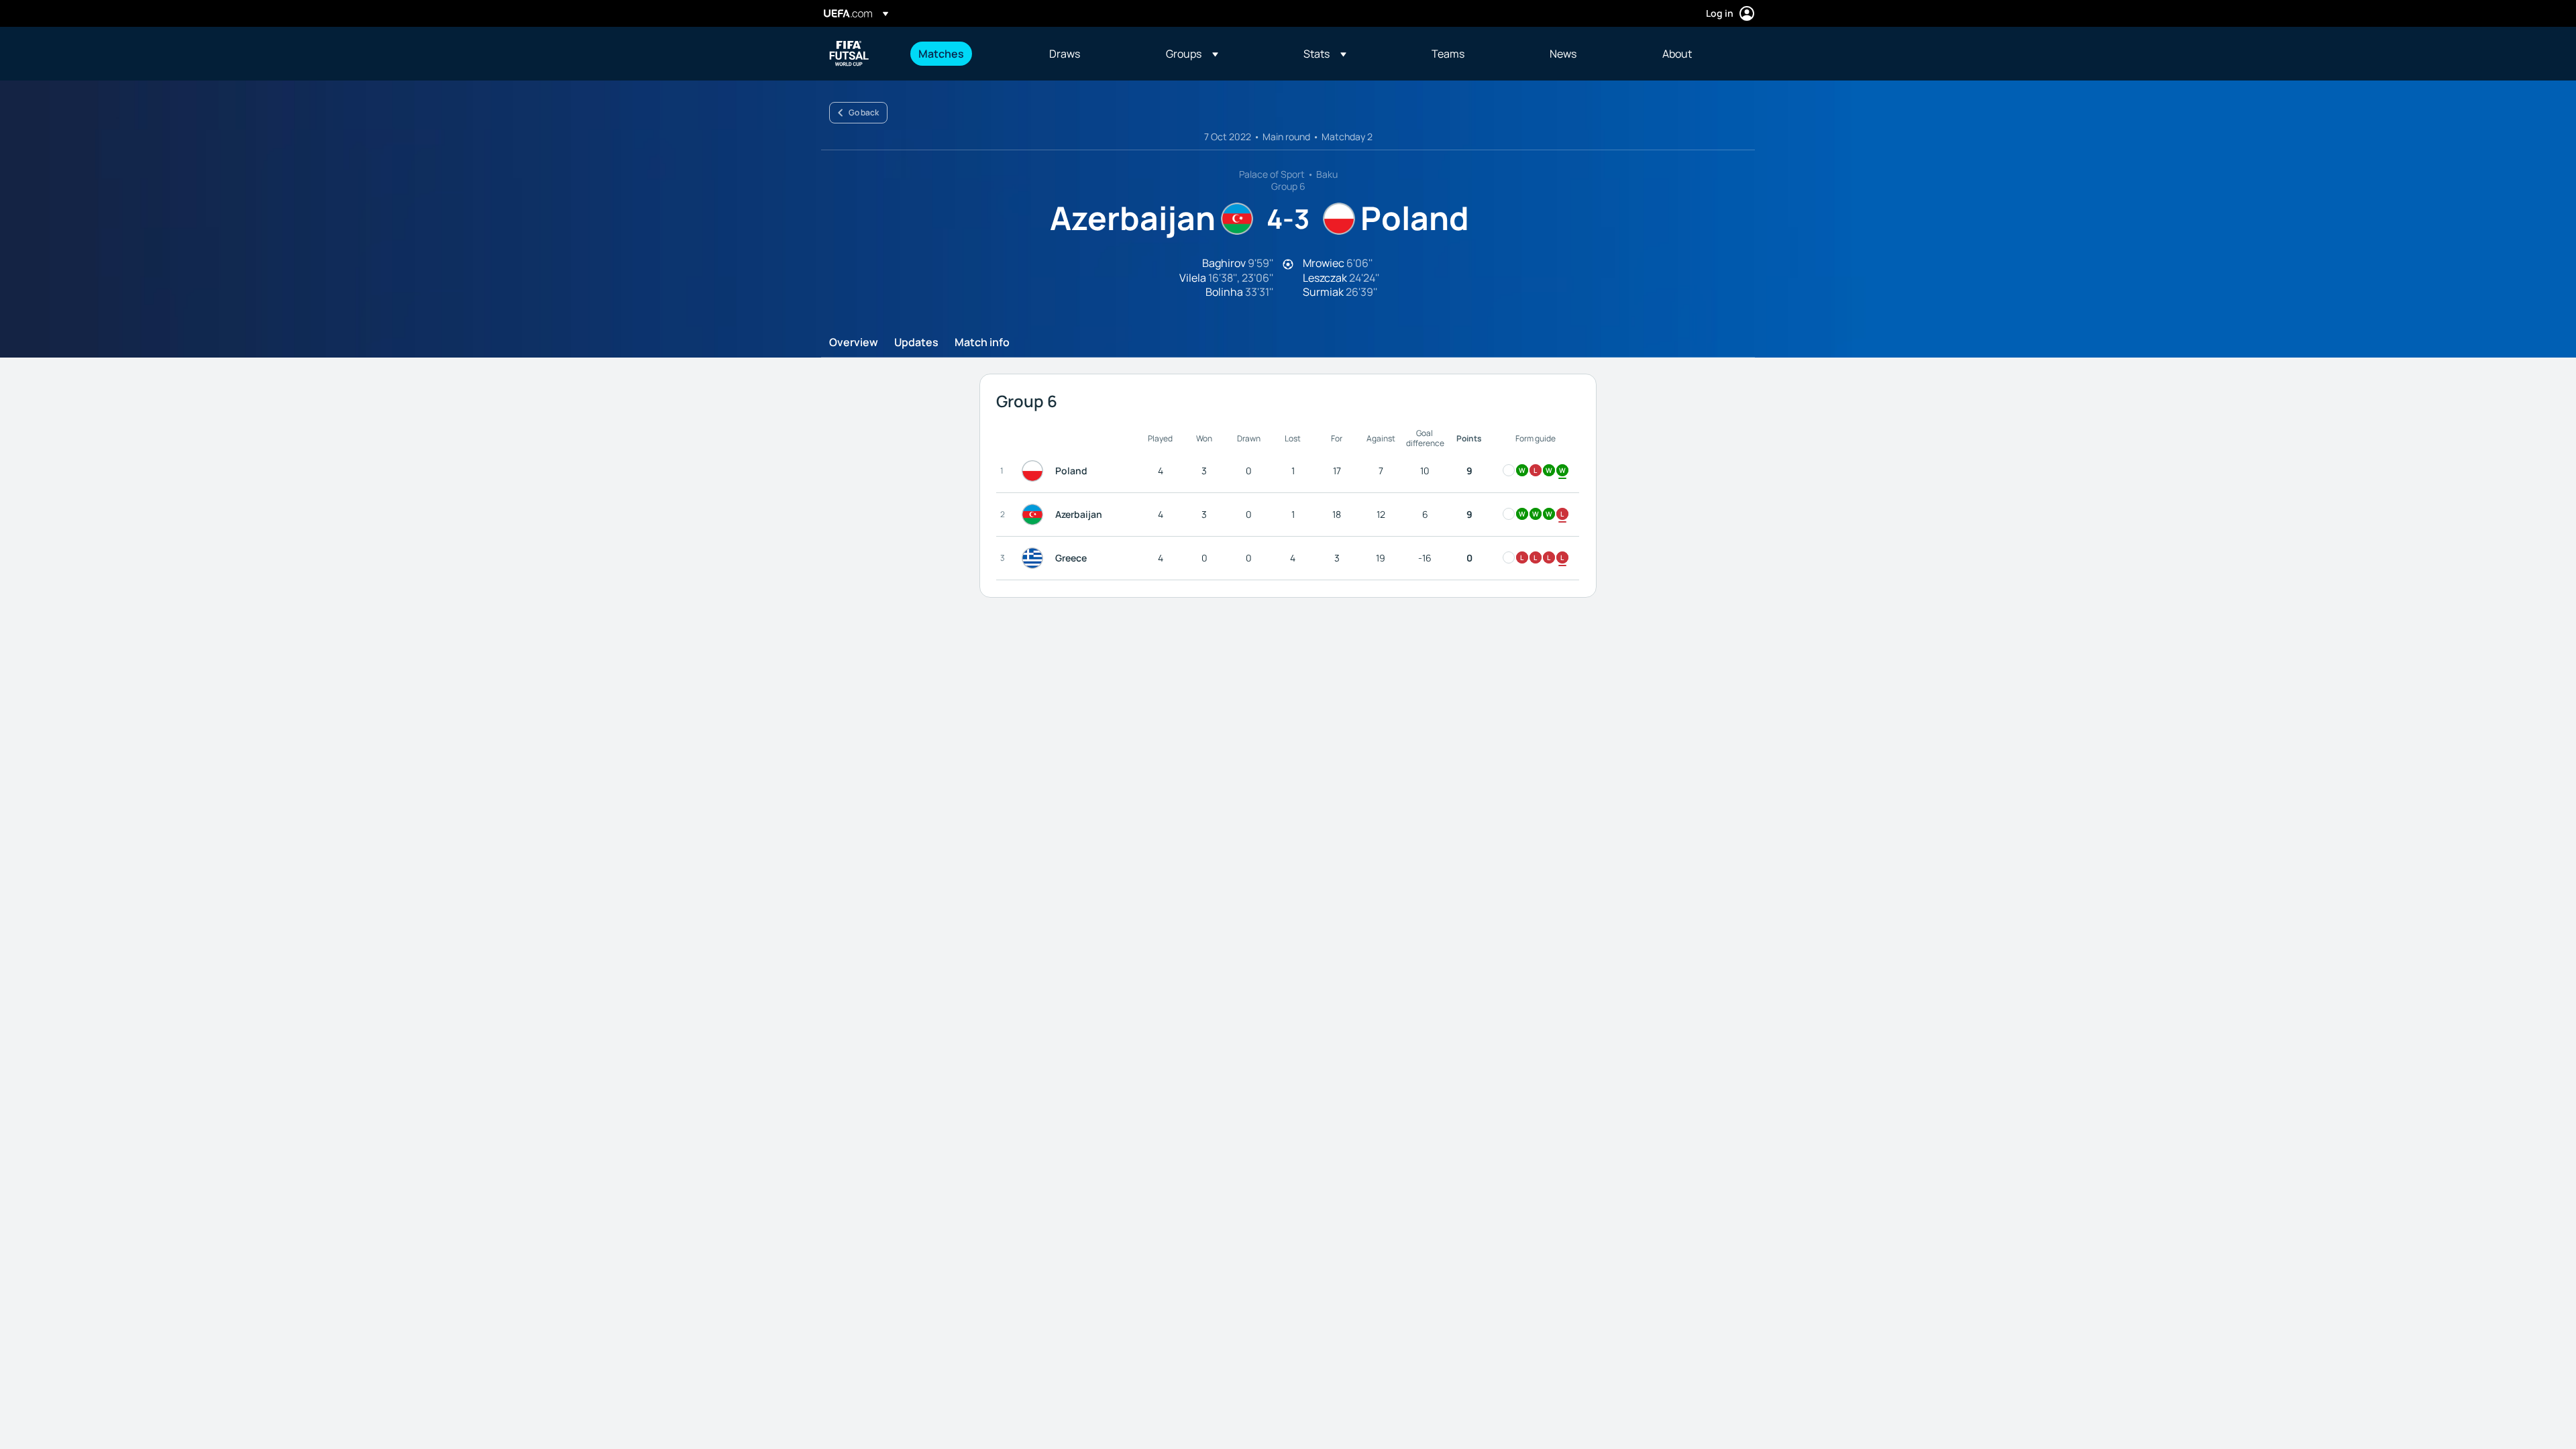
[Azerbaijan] (1035, 515)
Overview (854, 343)
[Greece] (1035, 558)
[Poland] (1035, 471)
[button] (1192, 54)
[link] (941, 54)
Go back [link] (864, 112)
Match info (982, 343)
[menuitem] (967, 54)
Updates (916, 343)
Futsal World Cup (849, 54)
